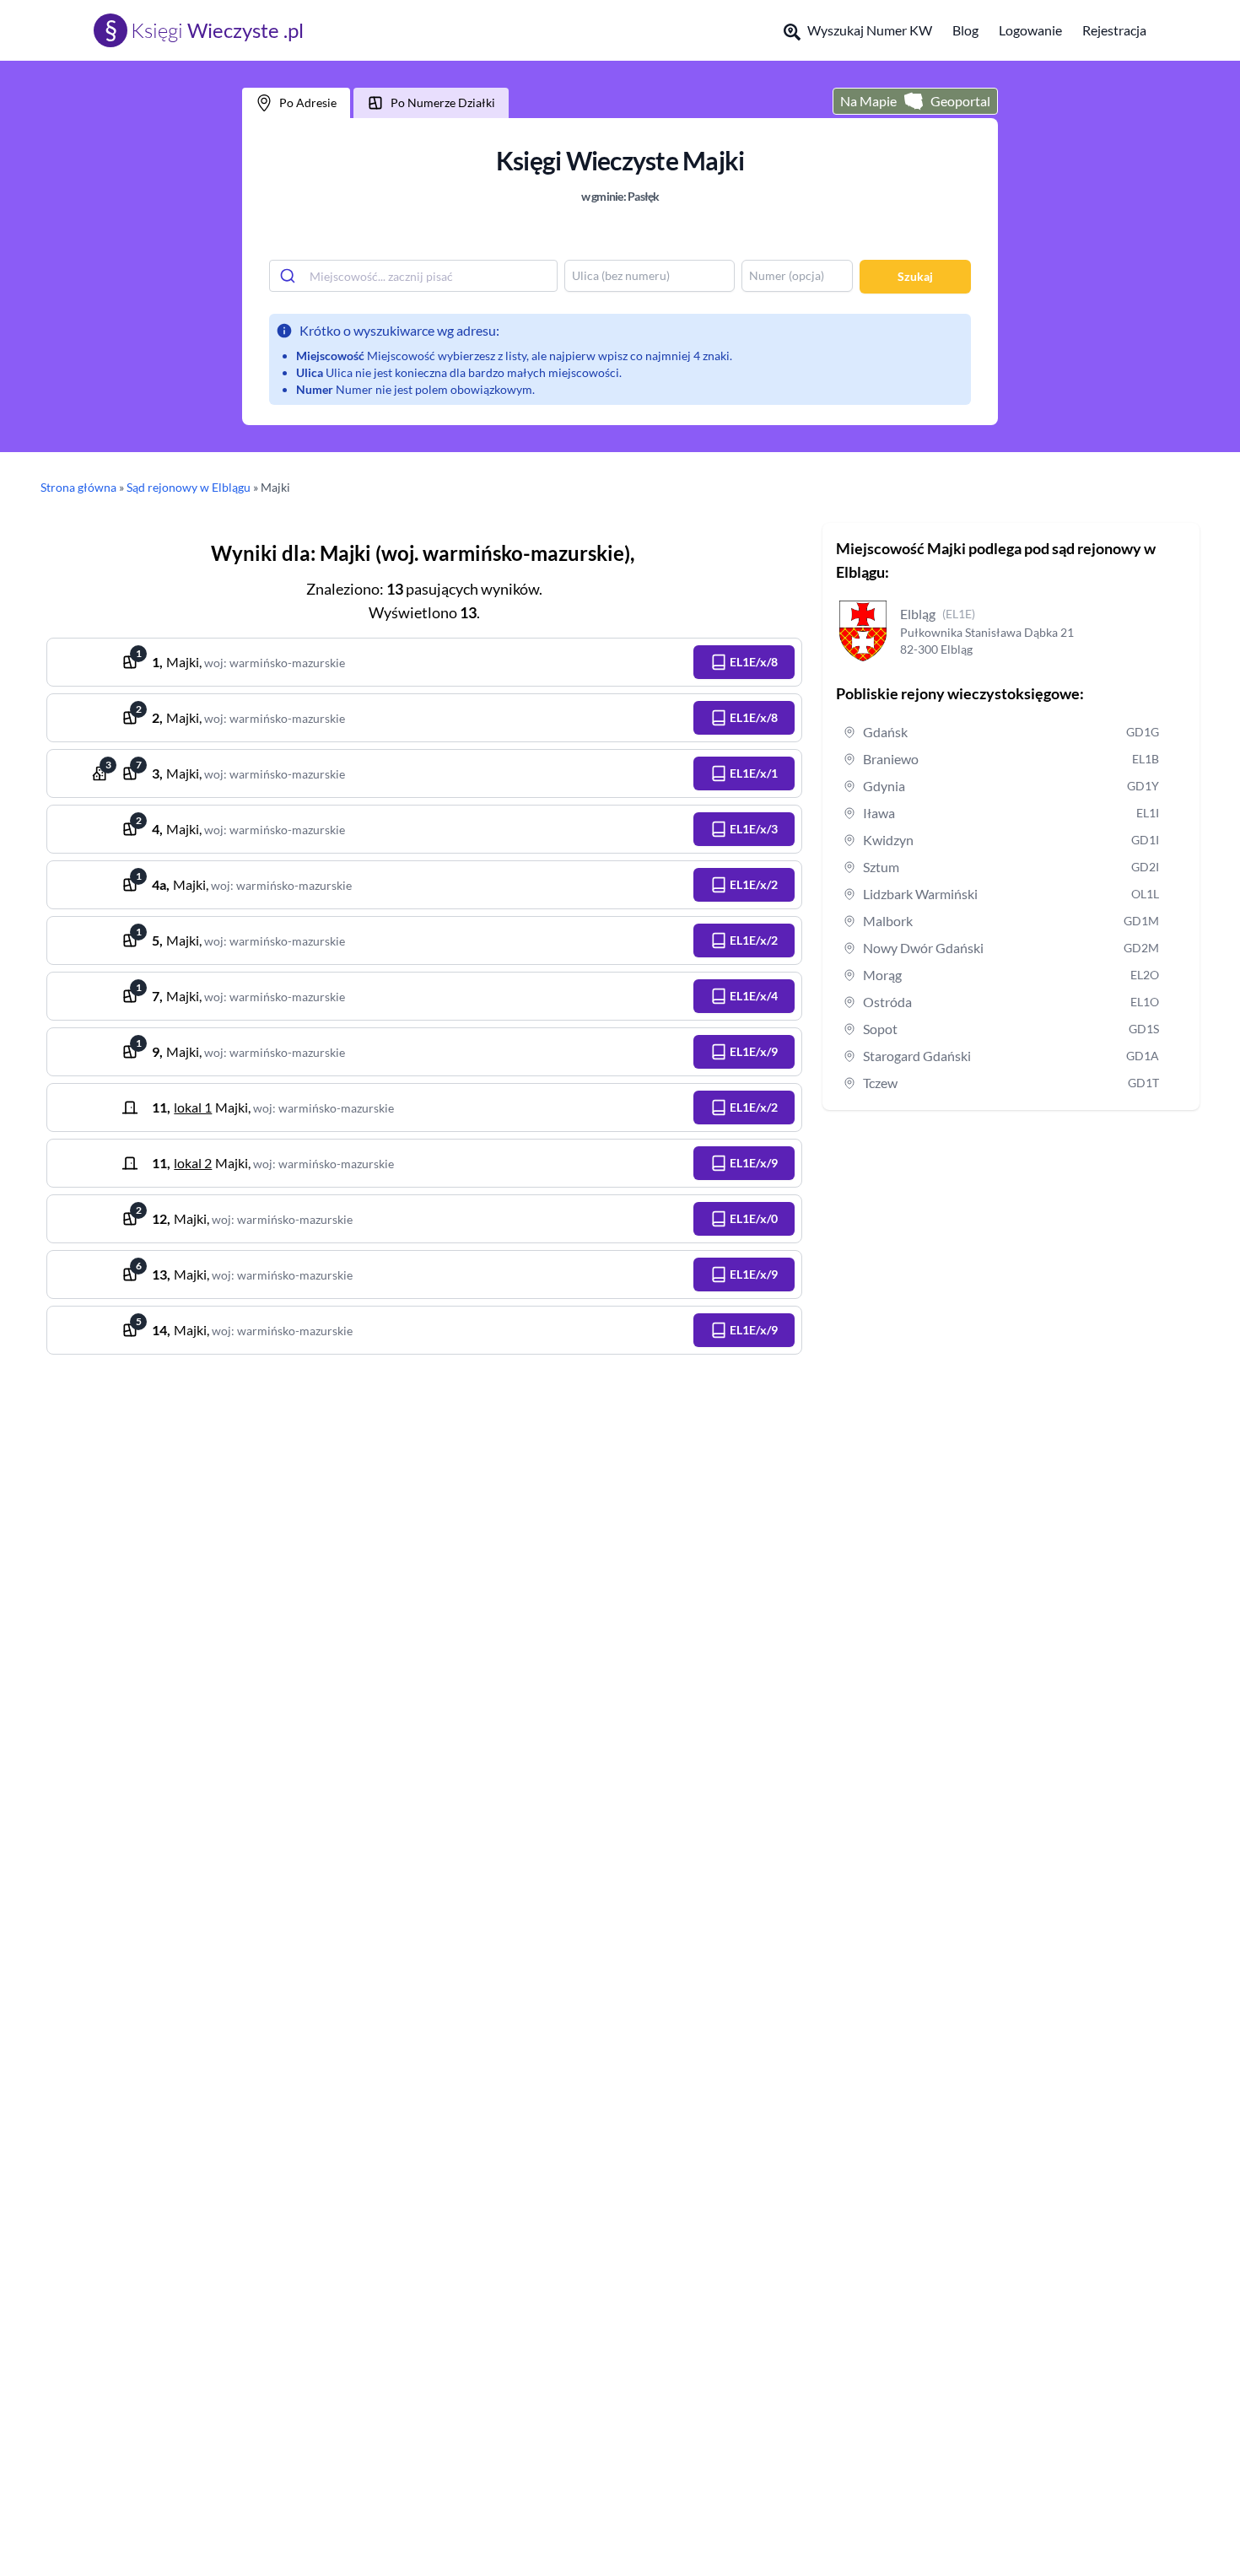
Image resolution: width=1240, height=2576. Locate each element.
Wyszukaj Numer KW (870, 30)
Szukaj (915, 276)
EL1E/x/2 (754, 884)
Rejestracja (1114, 30)
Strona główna (78, 487)
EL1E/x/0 (754, 1218)
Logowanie (1030, 30)
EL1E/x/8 (754, 662)
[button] (744, 662)
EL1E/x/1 (754, 773)
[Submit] (290, 276)
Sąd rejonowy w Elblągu (189, 487)
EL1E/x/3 (754, 829)
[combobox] (413, 276)
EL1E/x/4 (754, 996)
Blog (965, 30)
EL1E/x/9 (754, 1051)
